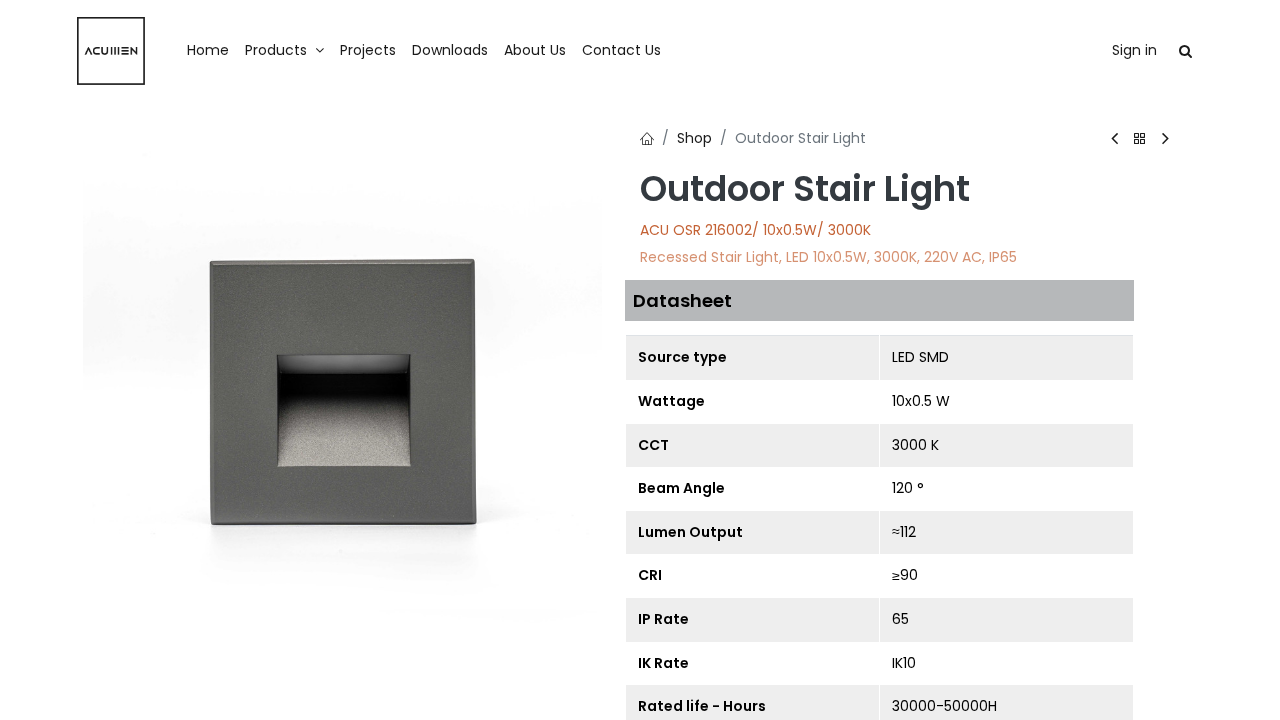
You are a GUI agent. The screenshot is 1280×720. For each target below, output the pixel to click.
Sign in (1134, 50)
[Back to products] (1140, 139)
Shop (694, 138)
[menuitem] (208, 51)
